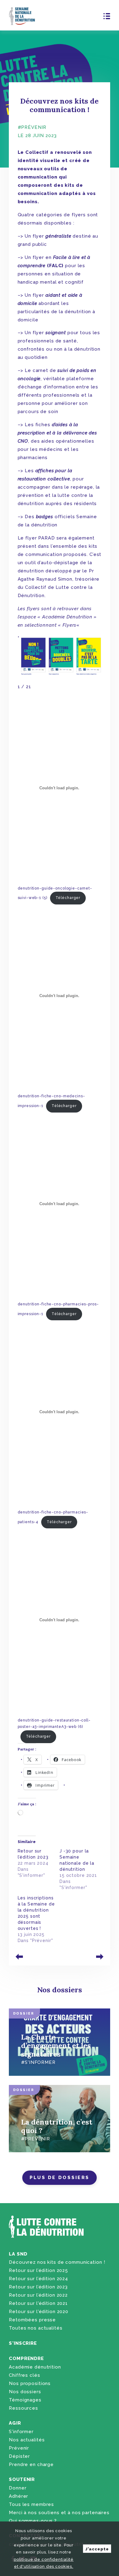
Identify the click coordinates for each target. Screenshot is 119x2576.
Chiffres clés (24, 2375)
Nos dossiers (25, 2392)
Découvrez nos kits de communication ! (57, 2262)
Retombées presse (32, 2320)
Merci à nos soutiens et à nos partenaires (59, 2513)
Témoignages (25, 2400)
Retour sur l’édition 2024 (38, 2279)
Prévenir (19, 2448)
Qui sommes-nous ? (33, 2521)
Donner (18, 2488)
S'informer (21, 2432)
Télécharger (68, 898)
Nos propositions (30, 2383)
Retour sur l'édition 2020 (39, 2312)
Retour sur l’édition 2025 (38, 2270)
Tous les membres (31, 2504)
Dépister (19, 2456)
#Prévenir (32, 127)
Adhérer (18, 2496)
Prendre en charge (31, 2465)
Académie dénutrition (35, 2367)
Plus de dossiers (60, 2178)
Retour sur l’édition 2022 (38, 2295)
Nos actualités (27, 2440)
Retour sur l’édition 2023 (38, 2287)
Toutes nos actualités (36, 2328)
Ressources (23, 2408)
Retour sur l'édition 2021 (38, 2303)
